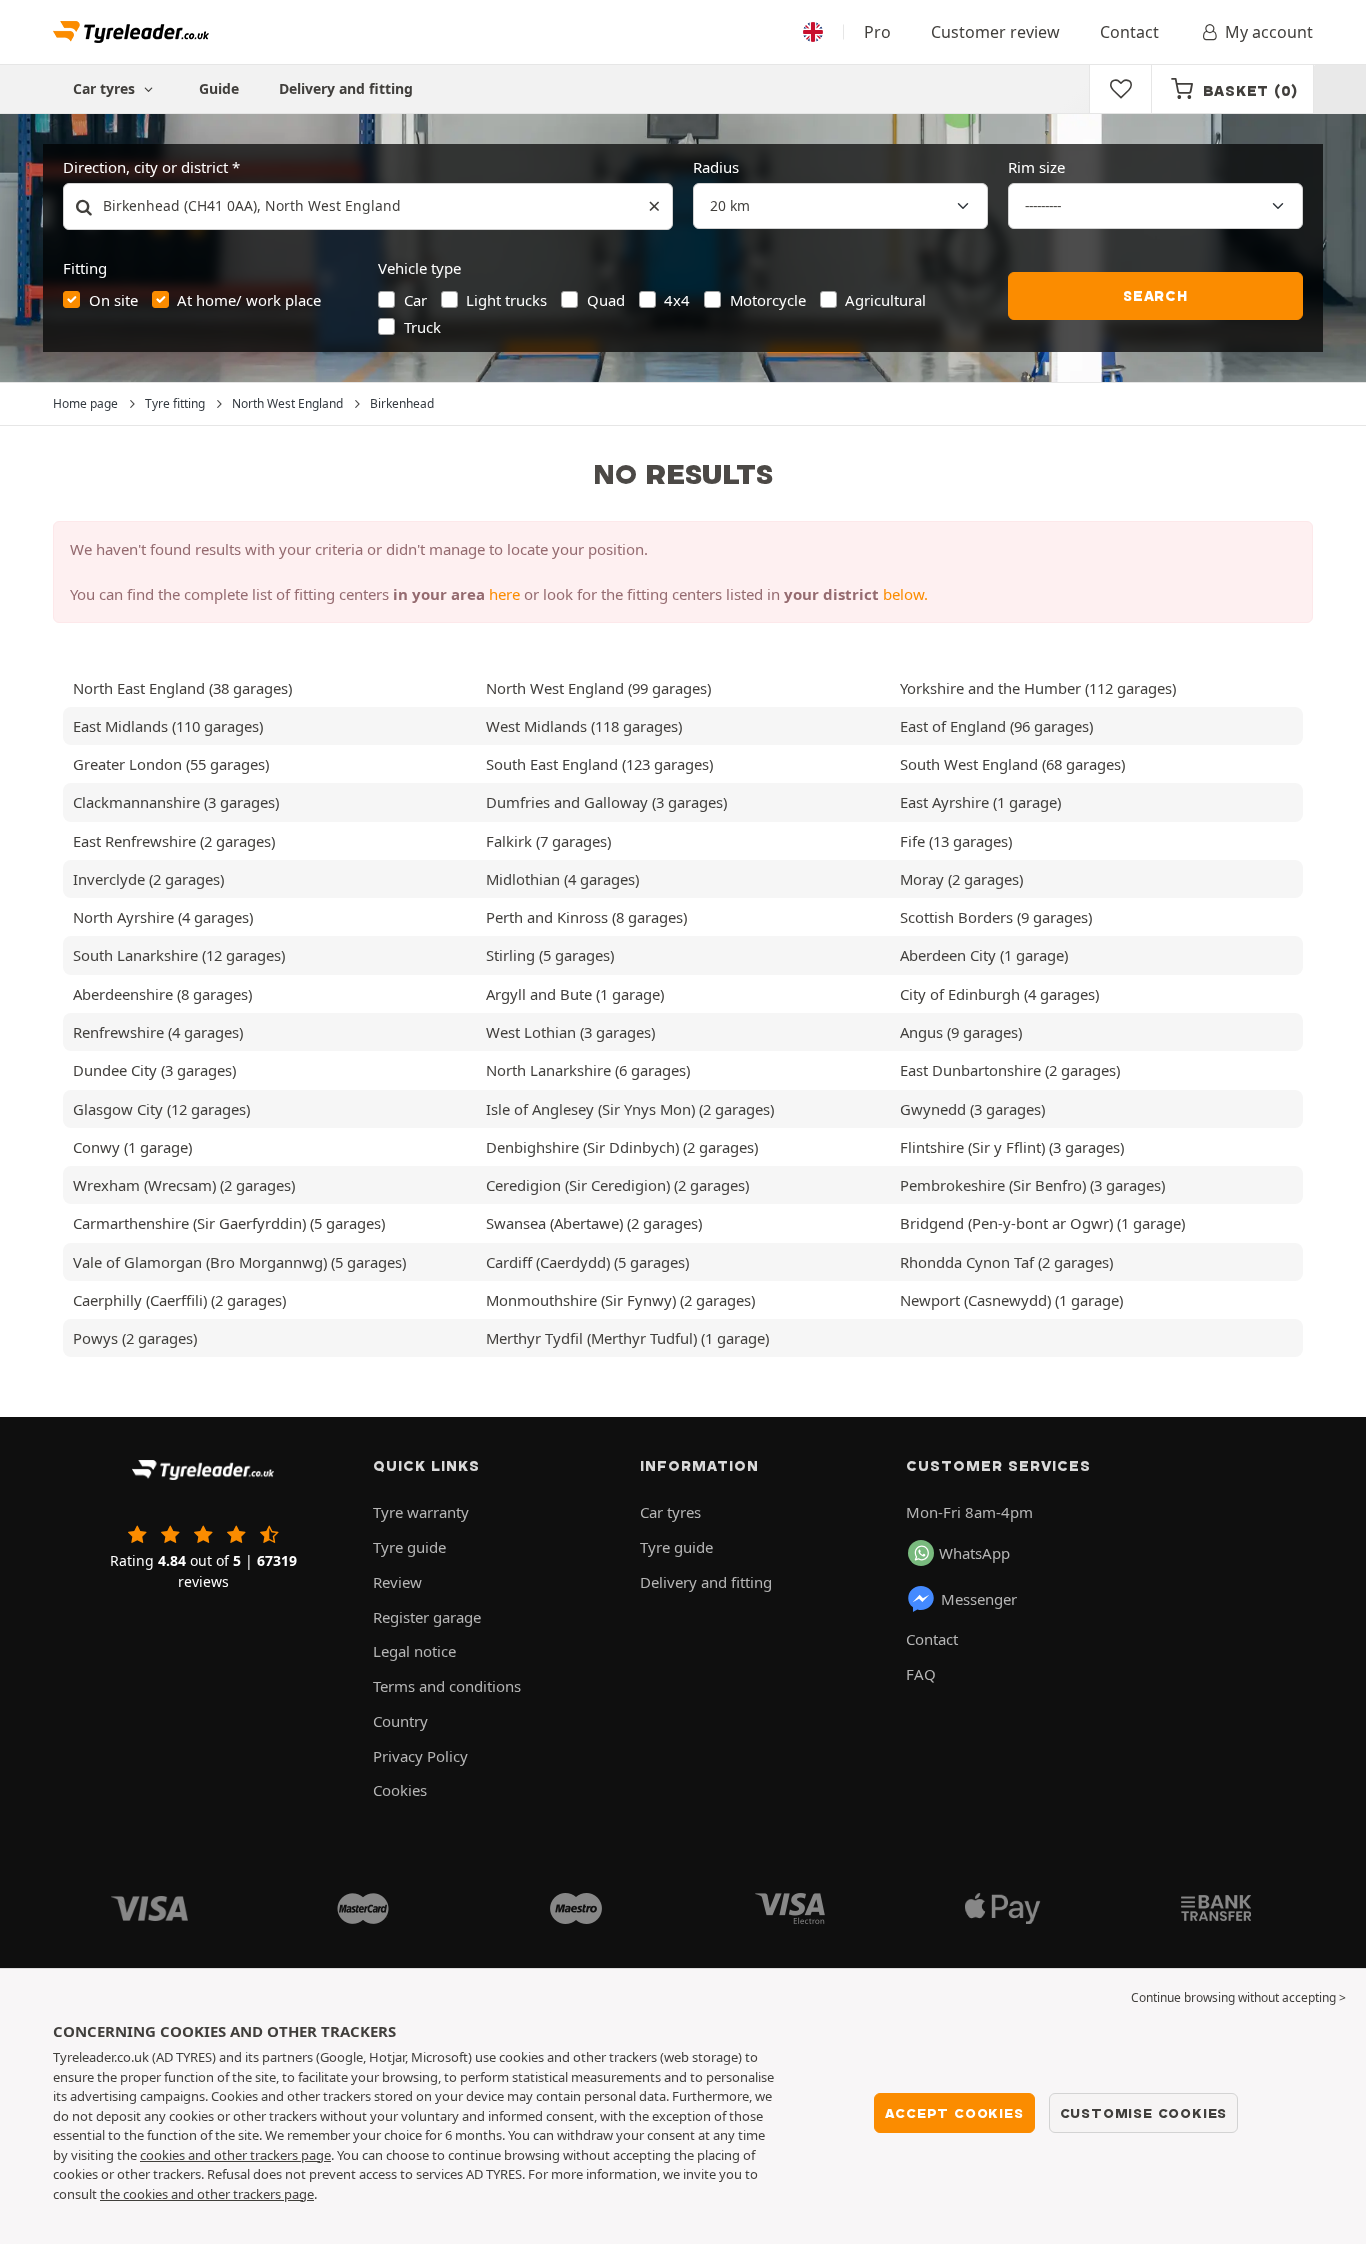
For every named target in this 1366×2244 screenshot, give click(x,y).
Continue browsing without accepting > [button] (1238, 1997)
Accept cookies (954, 2113)
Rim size (1036, 167)
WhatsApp (974, 1553)
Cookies (400, 1790)
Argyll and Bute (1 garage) (575, 994)
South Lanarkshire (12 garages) (179, 955)
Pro (877, 32)
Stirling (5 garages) (550, 955)
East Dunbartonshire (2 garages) (1010, 1070)
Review (397, 1582)
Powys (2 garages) (135, 1338)
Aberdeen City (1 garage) (984, 955)
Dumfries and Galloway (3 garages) (606, 802)
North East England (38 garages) (182, 688)
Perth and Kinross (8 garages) (586, 917)
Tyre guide (409, 1547)
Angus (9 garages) (961, 1032)
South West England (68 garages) (1012, 764)
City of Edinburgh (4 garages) (999, 994)
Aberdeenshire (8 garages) (162, 994)
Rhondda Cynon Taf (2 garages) (1006, 1262)
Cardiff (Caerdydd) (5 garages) (587, 1262)
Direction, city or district (145, 167)
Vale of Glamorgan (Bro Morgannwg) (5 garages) (239, 1262)
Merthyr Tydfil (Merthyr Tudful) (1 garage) (627, 1338)
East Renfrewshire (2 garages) (174, 841)
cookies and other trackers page (235, 2155)
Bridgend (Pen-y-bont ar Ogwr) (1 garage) (1042, 1223)
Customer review (995, 32)
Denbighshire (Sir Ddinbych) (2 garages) (622, 1147)
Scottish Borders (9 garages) (996, 917)
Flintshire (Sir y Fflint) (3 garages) (1012, 1147)
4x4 (677, 300)
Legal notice (414, 1651)
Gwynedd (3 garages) (972, 1109)
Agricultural (885, 300)
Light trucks (506, 300)
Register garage (427, 1617)
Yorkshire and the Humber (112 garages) (1038, 688)
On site (113, 300)
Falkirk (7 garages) (548, 841)
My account (1269, 32)
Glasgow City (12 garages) (161, 1109)
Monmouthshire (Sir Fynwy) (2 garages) (620, 1300)
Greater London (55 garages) (171, 764)
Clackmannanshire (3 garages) (176, 802)
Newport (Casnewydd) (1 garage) (1011, 1300)
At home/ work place (249, 300)
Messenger (979, 1599)
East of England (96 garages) (996, 726)
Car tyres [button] (106, 88)
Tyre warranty (421, 1512)
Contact (1129, 32)
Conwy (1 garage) (132, 1147)
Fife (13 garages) (956, 841)
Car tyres (670, 1512)
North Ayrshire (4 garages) (163, 917)
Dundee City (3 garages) (154, 1070)
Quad (606, 300)
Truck (422, 327)
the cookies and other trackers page (207, 2194)
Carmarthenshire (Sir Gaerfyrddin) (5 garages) (229, 1223)
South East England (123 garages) (599, 764)
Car (415, 300)
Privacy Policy (420, 1756)
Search (1155, 296)
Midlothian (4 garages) (562, 879)
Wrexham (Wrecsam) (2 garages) (184, 1185)
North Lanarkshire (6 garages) (588, 1070)
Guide (219, 88)
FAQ (921, 1674)
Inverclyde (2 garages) (148, 879)
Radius (716, 167)
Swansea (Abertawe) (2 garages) (594, 1223)
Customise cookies (1144, 2113)
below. (905, 594)
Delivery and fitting (346, 88)
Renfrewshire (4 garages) (158, 1032)
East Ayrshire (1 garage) (980, 802)
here (504, 594)
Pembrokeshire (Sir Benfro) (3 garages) (1032, 1185)
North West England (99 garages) (598, 688)
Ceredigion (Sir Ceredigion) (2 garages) (617, 1185)
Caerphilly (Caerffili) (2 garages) (179, 1300)
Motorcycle (768, 300)
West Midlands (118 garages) (584, 726)
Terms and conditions (447, 1686)
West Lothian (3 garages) (570, 1032)
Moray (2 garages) (961, 879)
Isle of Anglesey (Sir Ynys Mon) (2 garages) (630, 1109)
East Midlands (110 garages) (168, 726)
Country (400, 1721)
